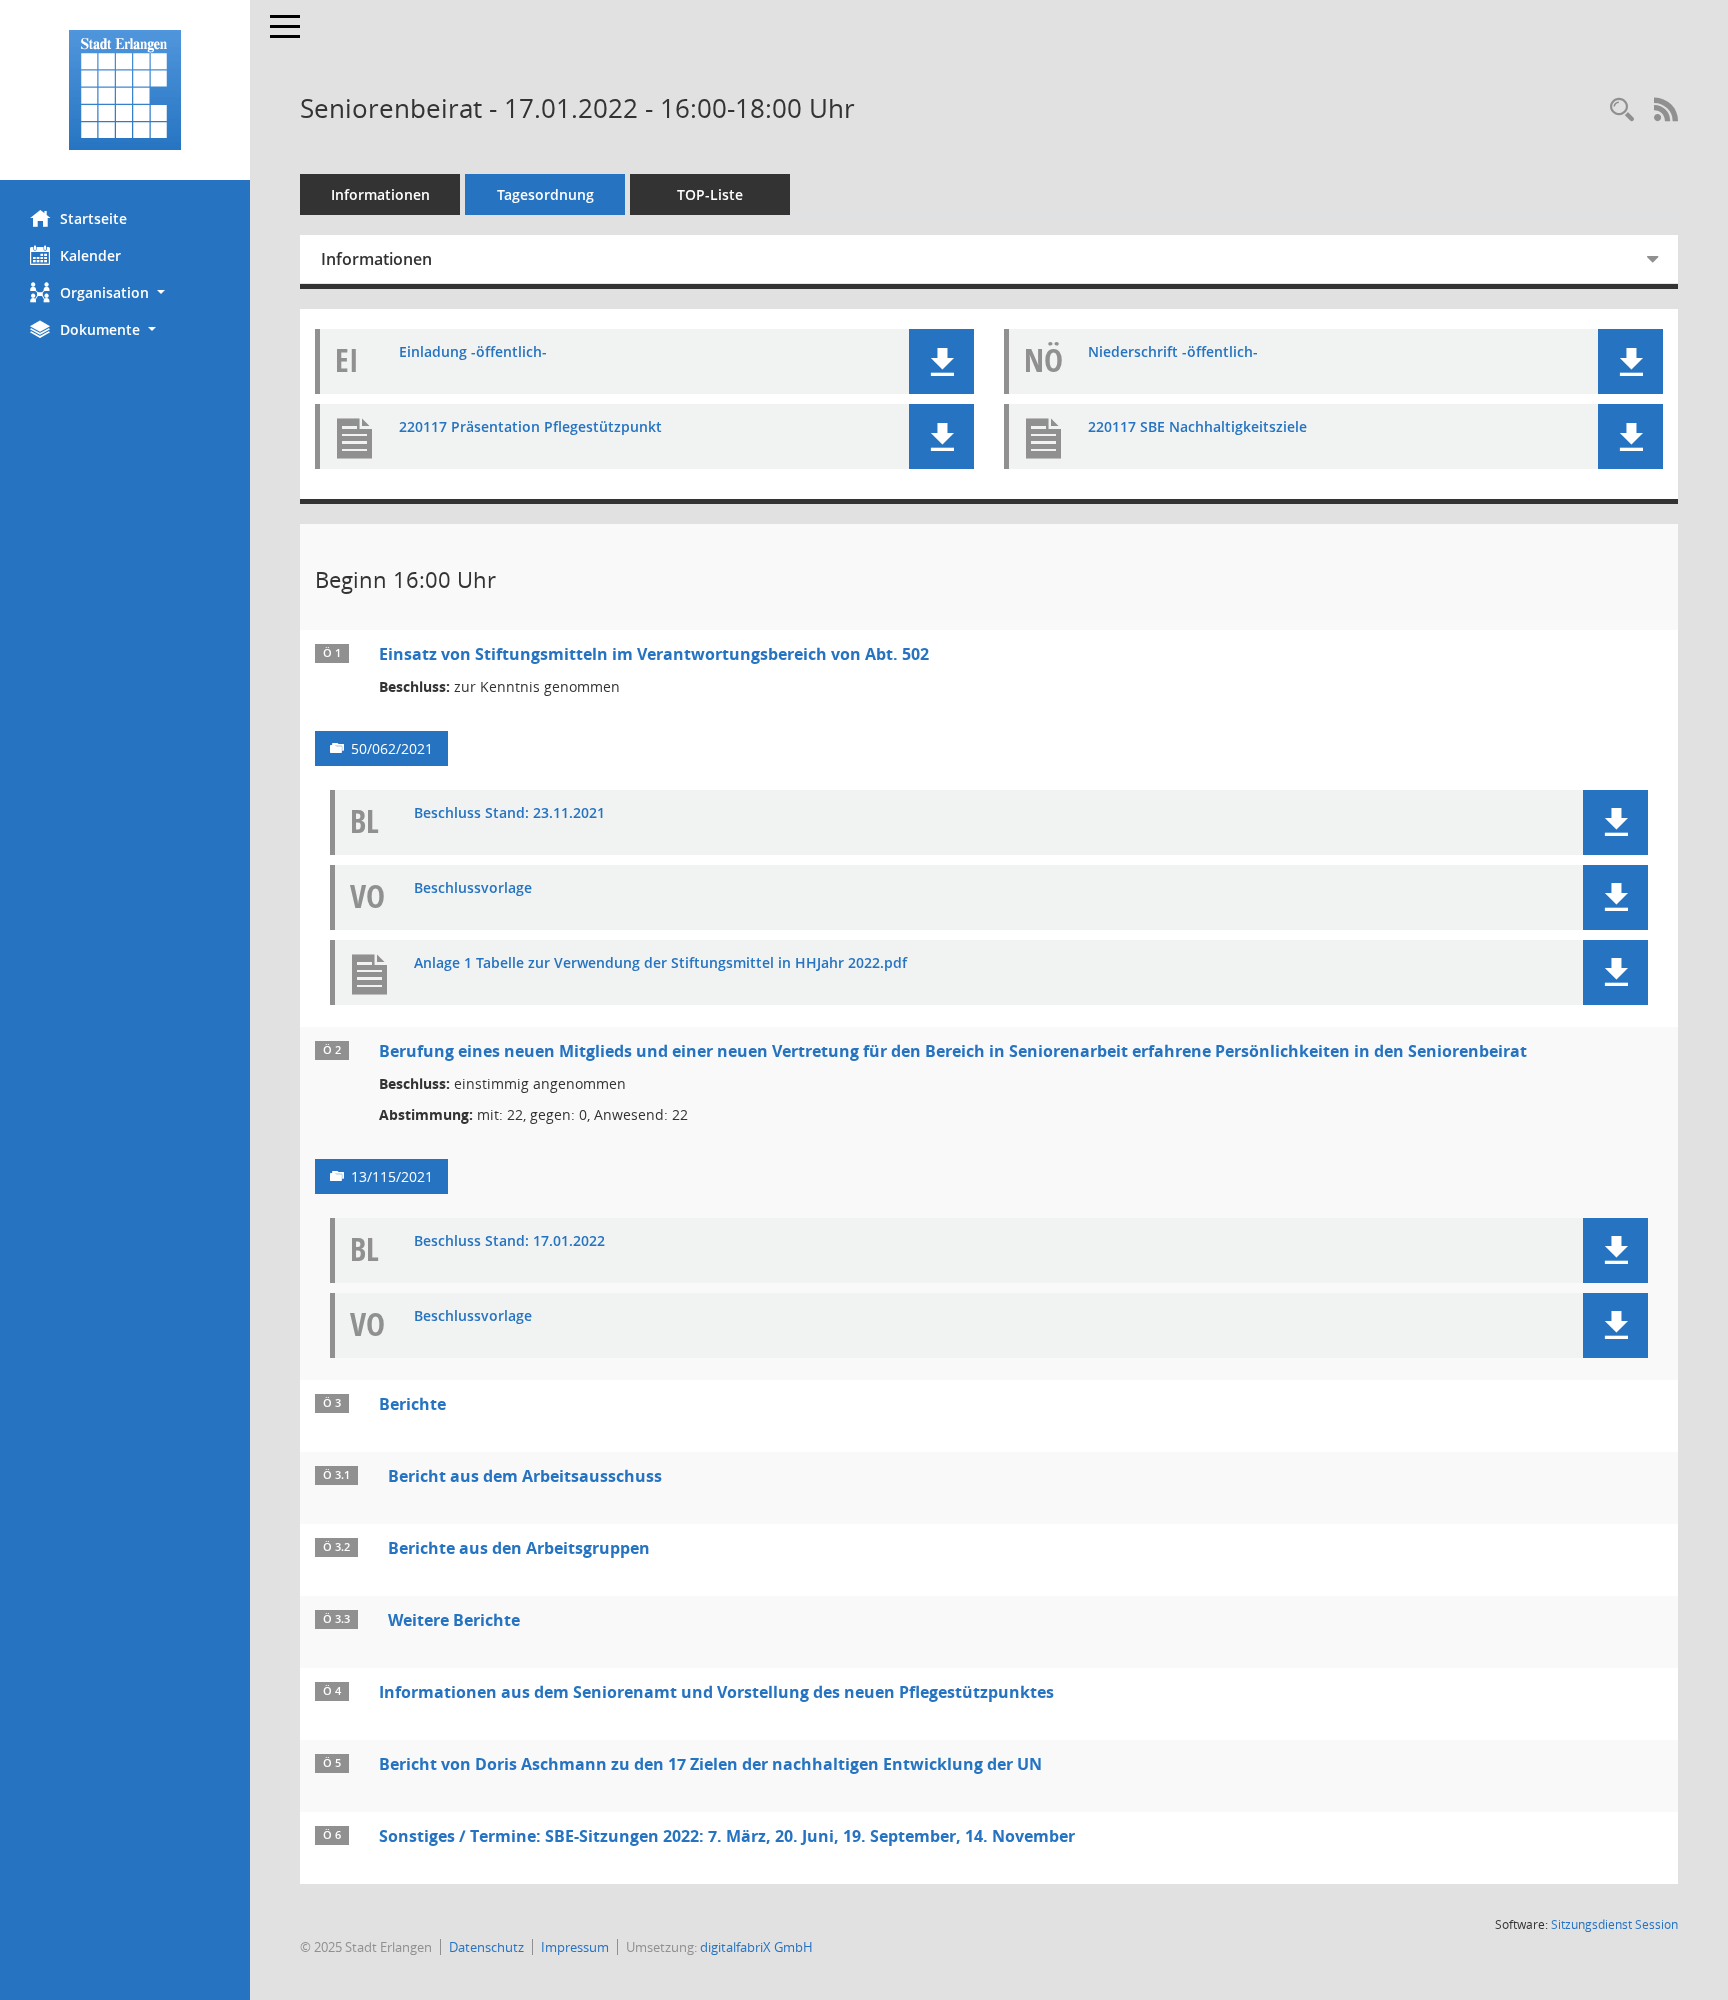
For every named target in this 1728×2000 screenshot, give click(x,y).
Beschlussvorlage (473, 888)
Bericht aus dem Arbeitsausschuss (525, 1476)
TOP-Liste (710, 194)
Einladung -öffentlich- (473, 352)
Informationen (380, 194)
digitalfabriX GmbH (756, 1947)
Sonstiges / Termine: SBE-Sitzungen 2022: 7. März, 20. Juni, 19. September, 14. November (727, 1836)
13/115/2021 (392, 1176)
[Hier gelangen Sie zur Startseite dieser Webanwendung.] (125, 90)
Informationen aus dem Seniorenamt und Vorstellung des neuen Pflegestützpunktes (716, 1692)
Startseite (93, 218)
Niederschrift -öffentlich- (1173, 352)
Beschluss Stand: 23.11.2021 (509, 813)
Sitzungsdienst (1614, 1924)
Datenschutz (486, 1947)
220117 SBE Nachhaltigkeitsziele (1197, 427)
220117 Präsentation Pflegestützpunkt (530, 427)
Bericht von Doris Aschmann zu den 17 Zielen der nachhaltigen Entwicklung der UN (710, 1764)
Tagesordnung (545, 194)
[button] (125, 292)
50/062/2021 (392, 748)
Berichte (412, 1404)
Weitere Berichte (454, 1620)
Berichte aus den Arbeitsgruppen (519, 1548)
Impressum (575, 1947)
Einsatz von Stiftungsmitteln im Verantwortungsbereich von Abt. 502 (654, 654)
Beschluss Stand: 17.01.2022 (509, 1241)
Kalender (90, 255)
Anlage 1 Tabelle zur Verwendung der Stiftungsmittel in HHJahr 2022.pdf (660, 963)
